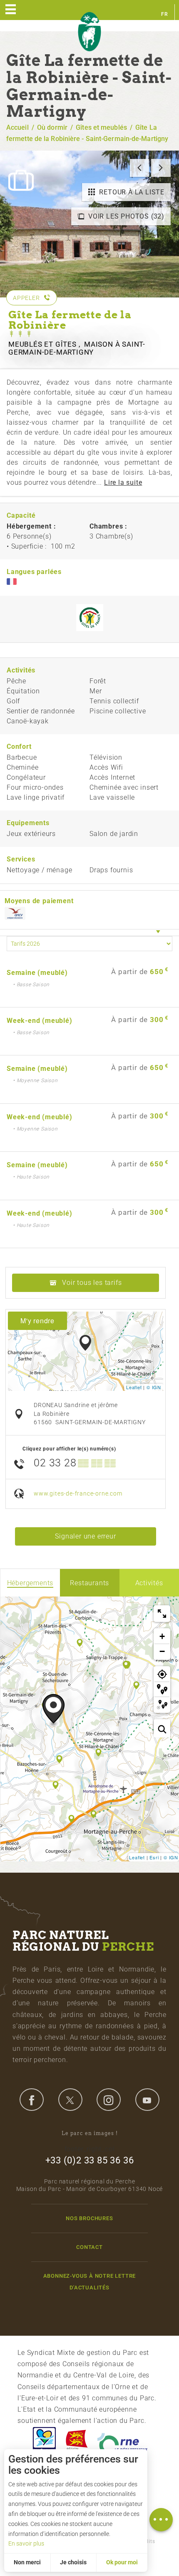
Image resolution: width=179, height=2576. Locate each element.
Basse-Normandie (77, 2442)
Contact (89, 2247)
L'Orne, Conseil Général (122, 2442)
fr (165, 14)
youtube (147, 2100)
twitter (70, 2100)
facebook (32, 2100)
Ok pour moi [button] (122, 2562)
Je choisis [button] (73, 2562)
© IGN (154, 1387)
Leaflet (134, 1387)
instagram (109, 2100)
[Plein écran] (162, 1614)
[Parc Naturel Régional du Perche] (89, 32)
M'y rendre (37, 1321)
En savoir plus (26, 2543)
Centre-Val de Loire (44, 2442)
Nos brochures (89, 2218)
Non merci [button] (27, 2562)
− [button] (162, 1651)
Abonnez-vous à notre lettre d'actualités (90, 2281)
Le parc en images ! (90, 2133)
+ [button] (162, 1636)
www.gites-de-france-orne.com (78, 1494)
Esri (154, 1857)
